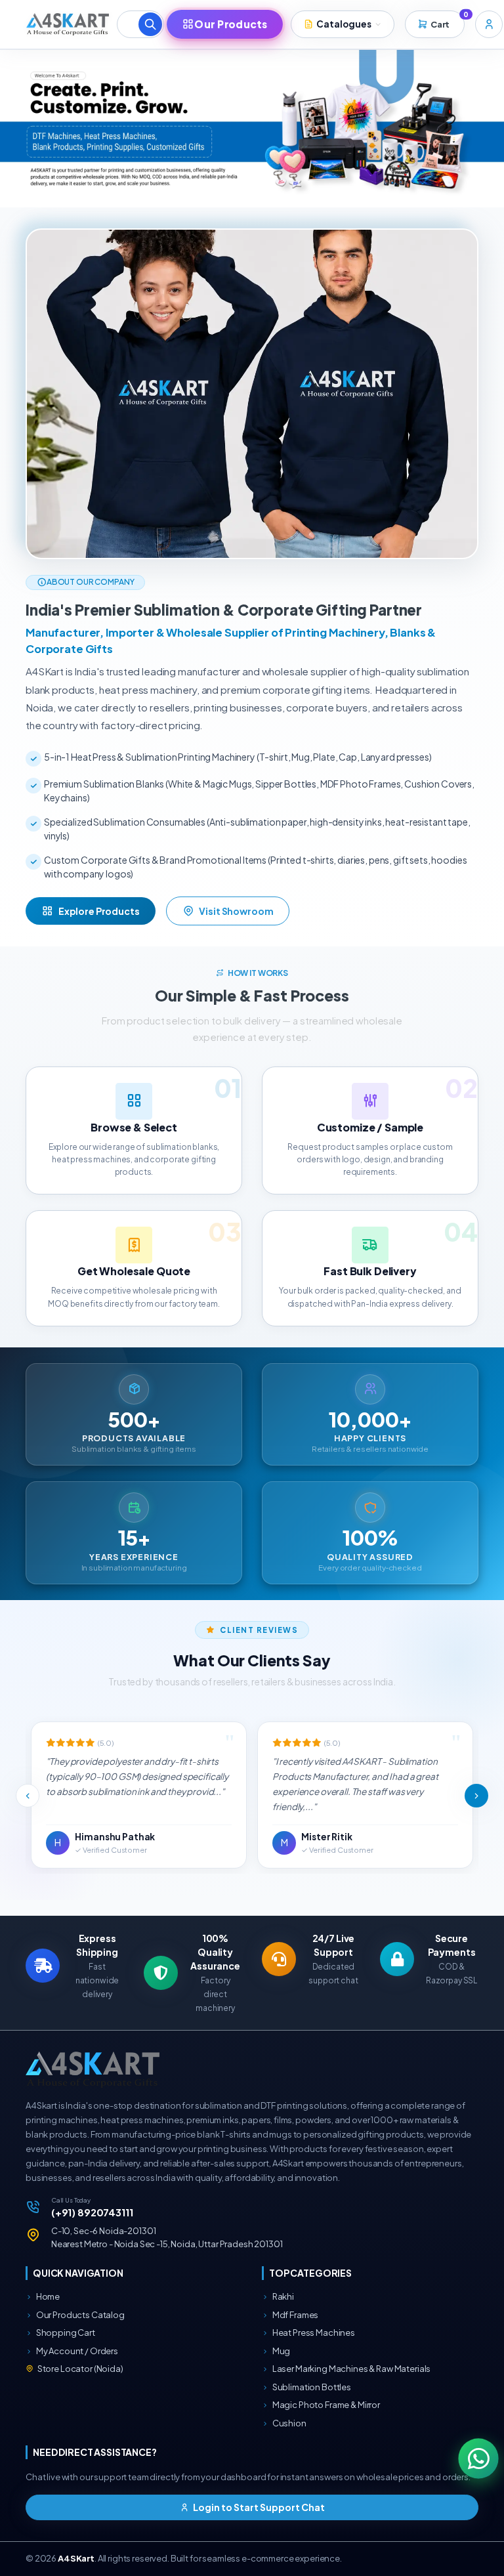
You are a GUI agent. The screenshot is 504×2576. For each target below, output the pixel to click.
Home (47, 2296)
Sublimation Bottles (311, 2387)
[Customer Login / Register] (489, 24)
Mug (281, 2351)
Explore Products (99, 911)
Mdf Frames (295, 2315)
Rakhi (283, 2296)
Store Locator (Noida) (80, 2369)
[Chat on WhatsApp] (478, 2458)
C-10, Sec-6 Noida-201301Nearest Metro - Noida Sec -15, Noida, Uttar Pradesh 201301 (167, 2237)
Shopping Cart (65, 2333)
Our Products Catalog (80, 2315)
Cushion (289, 2423)
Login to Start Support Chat (258, 2507)
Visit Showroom (236, 911)
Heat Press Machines (313, 2333)
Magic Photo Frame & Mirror (325, 2405)
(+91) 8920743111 (92, 2212)
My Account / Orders (76, 2351)
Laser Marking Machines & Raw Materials (351, 2369)
